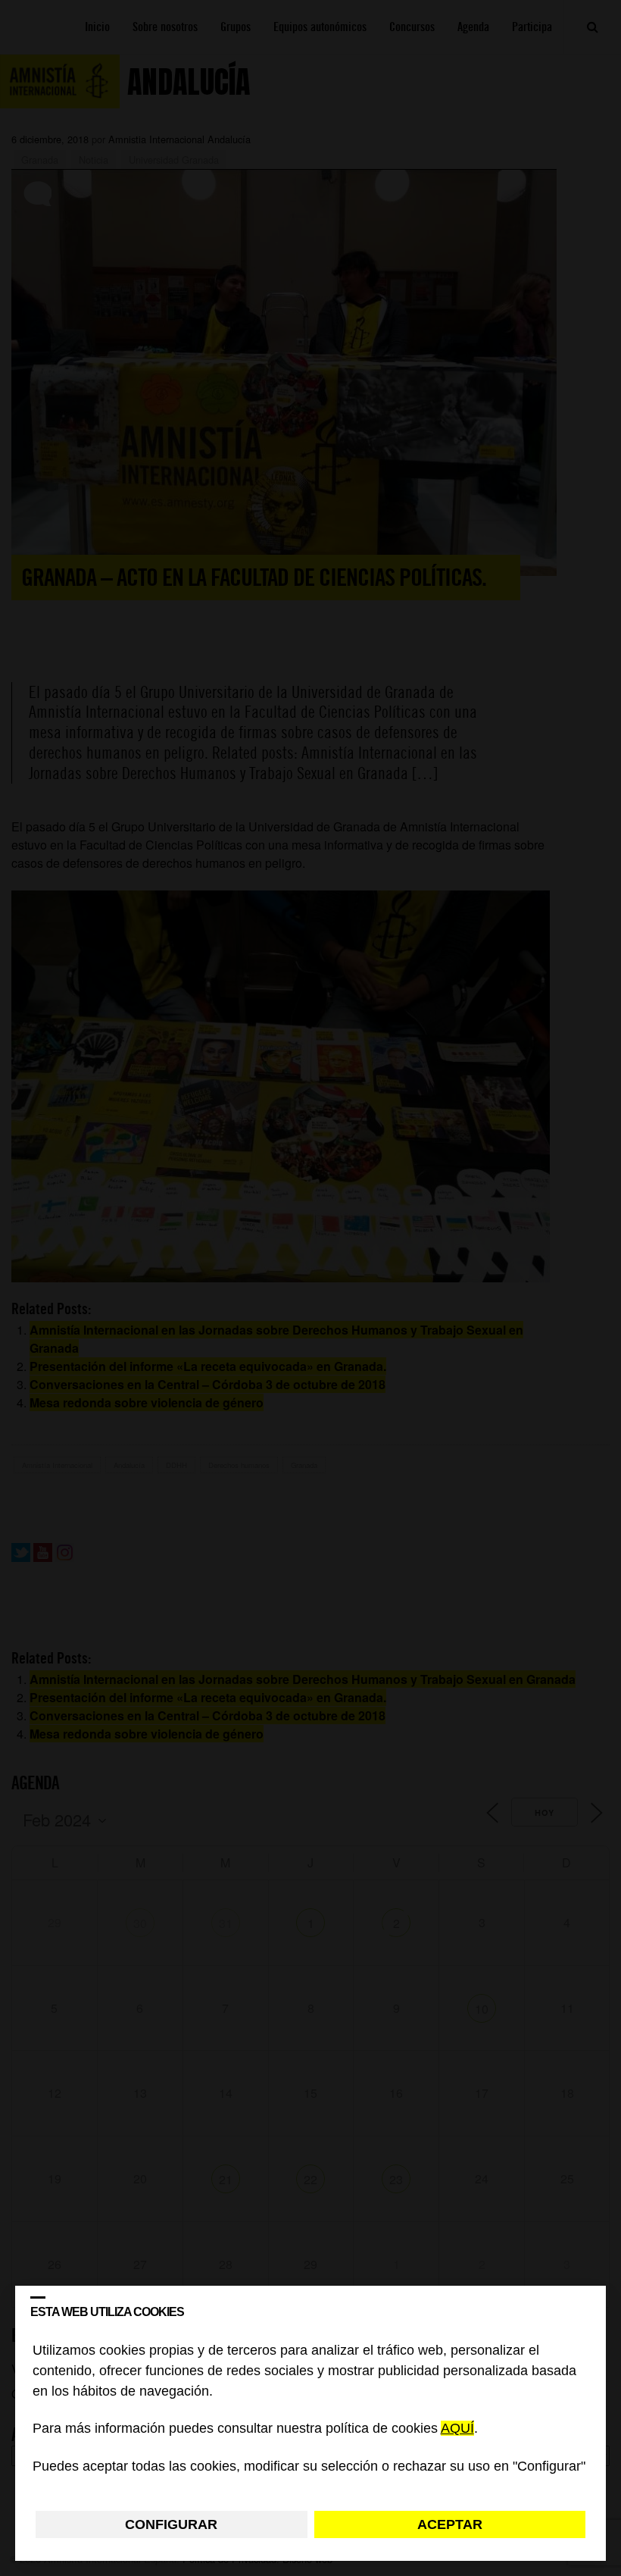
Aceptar (450, 2524)
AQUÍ (457, 2429)
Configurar (171, 2524)
